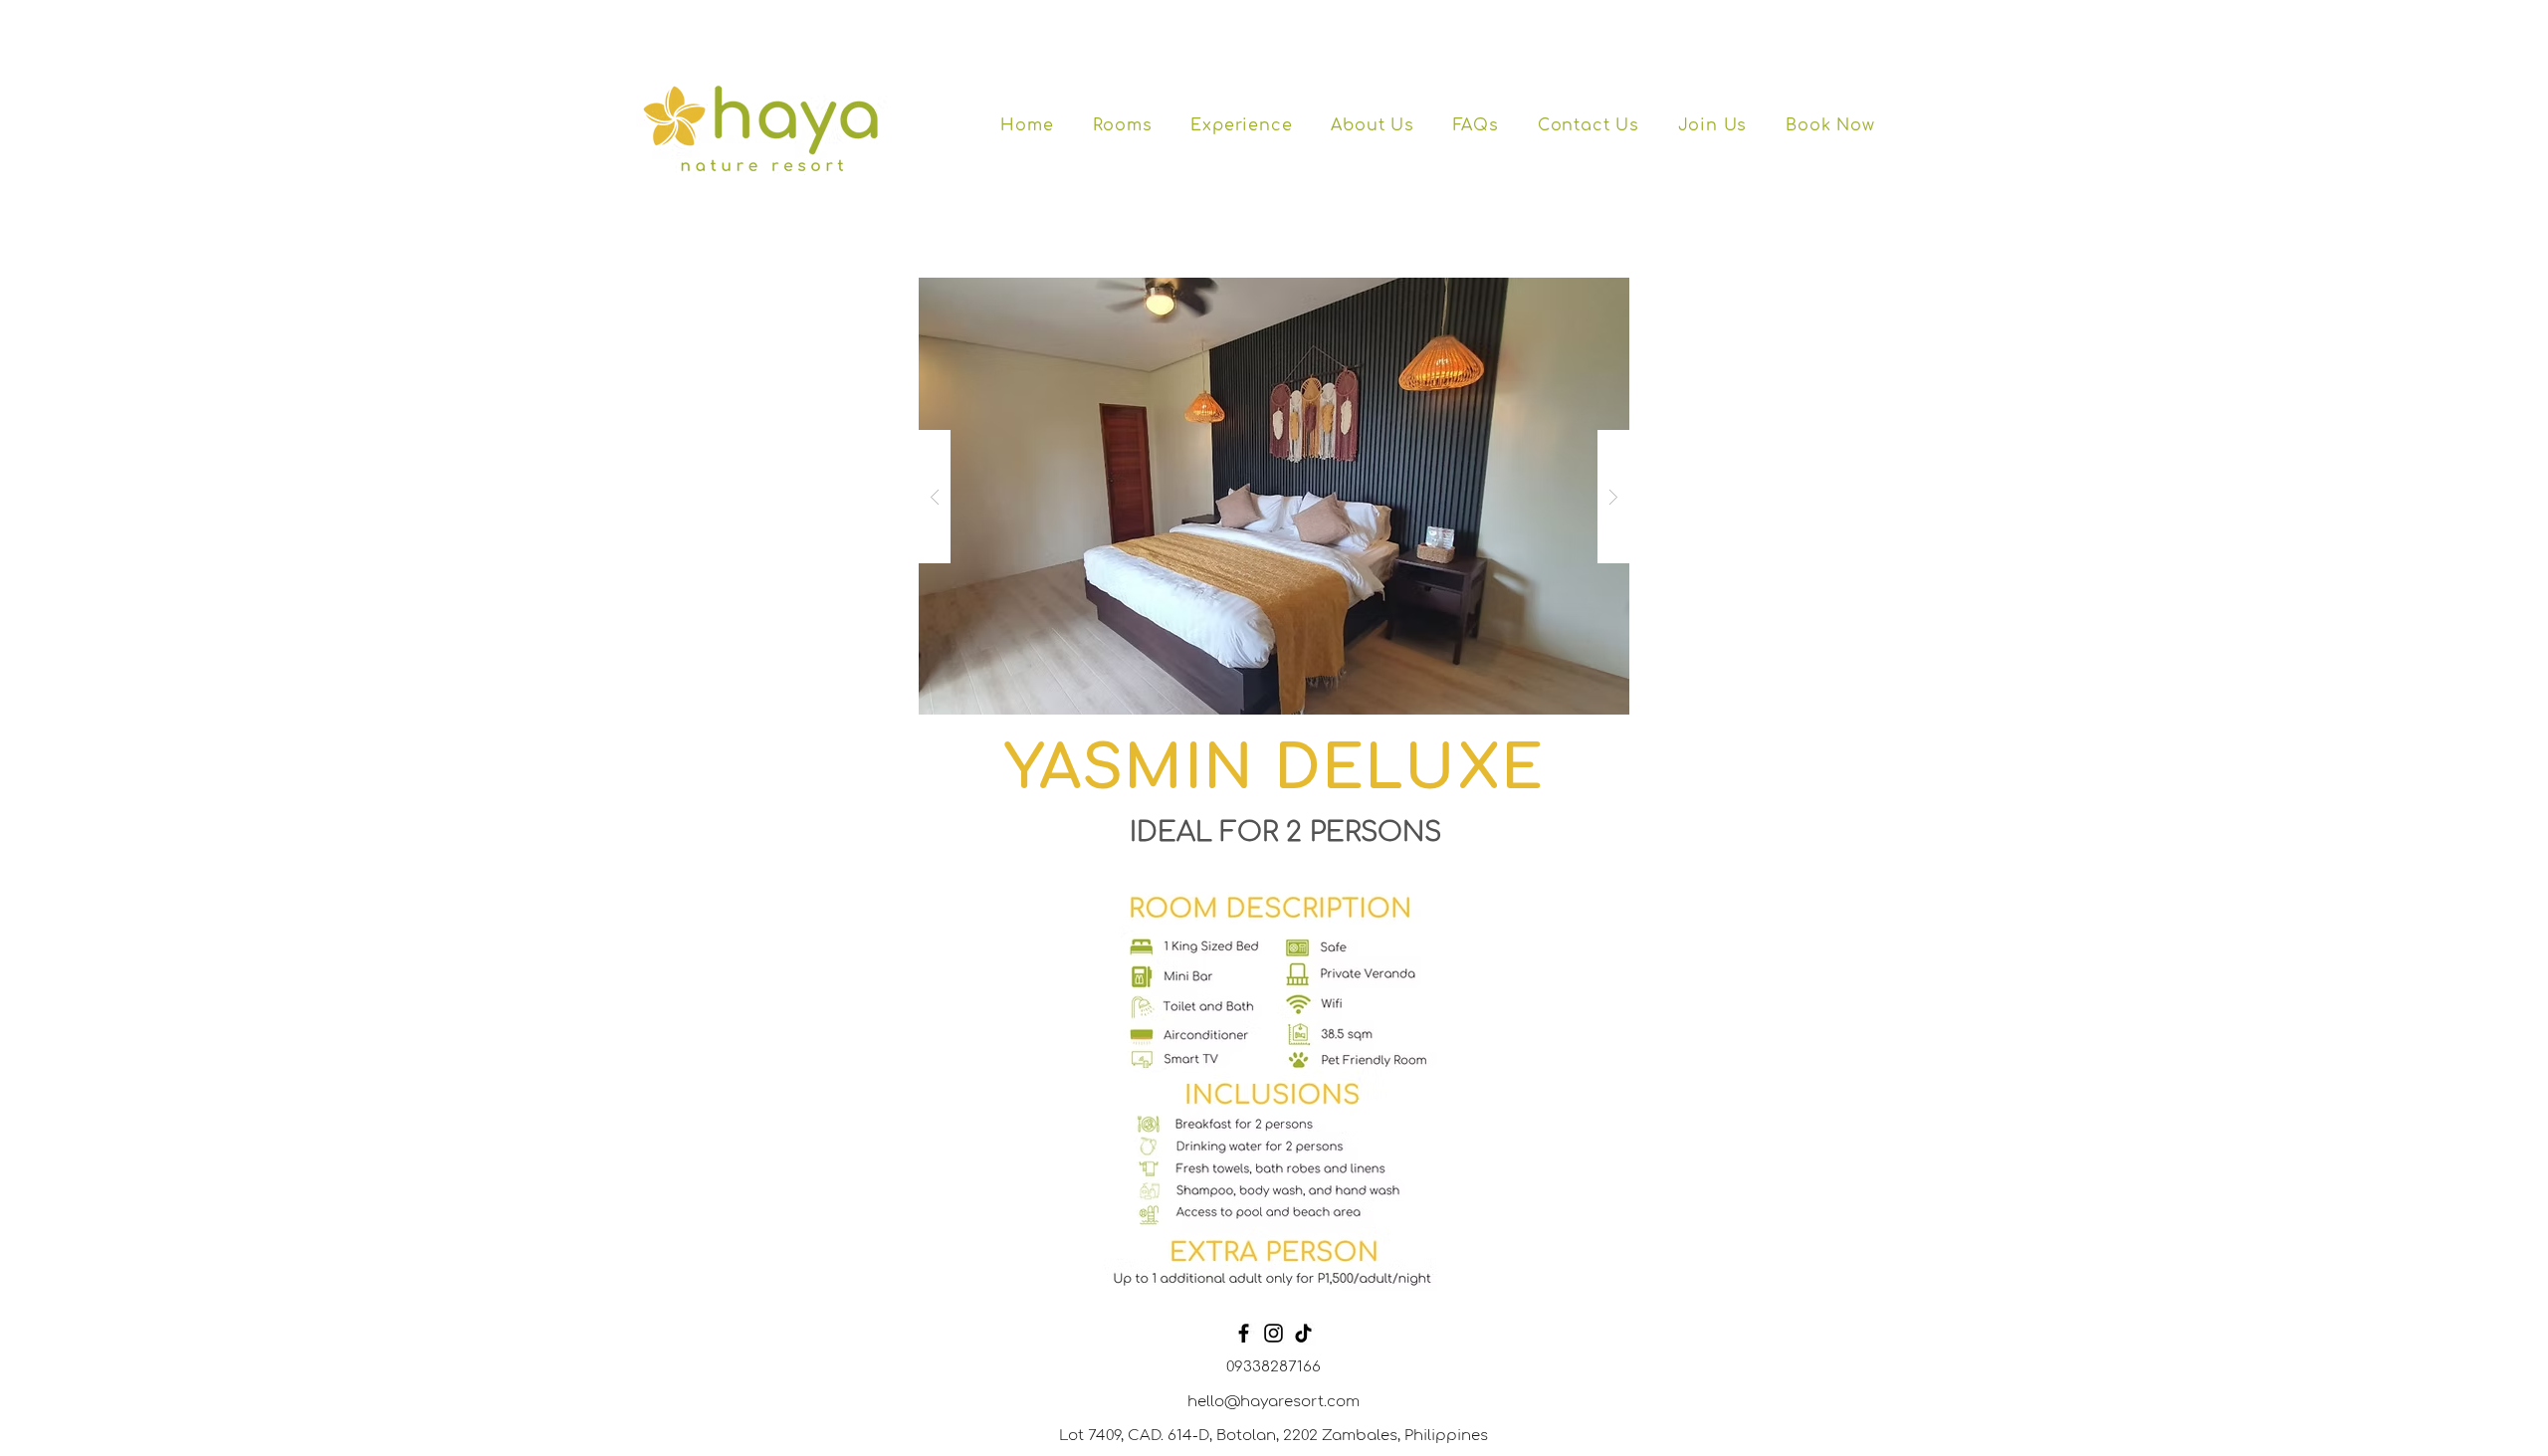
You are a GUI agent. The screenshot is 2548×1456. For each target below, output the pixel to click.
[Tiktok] (1303, 1333)
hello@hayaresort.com (1274, 1402)
